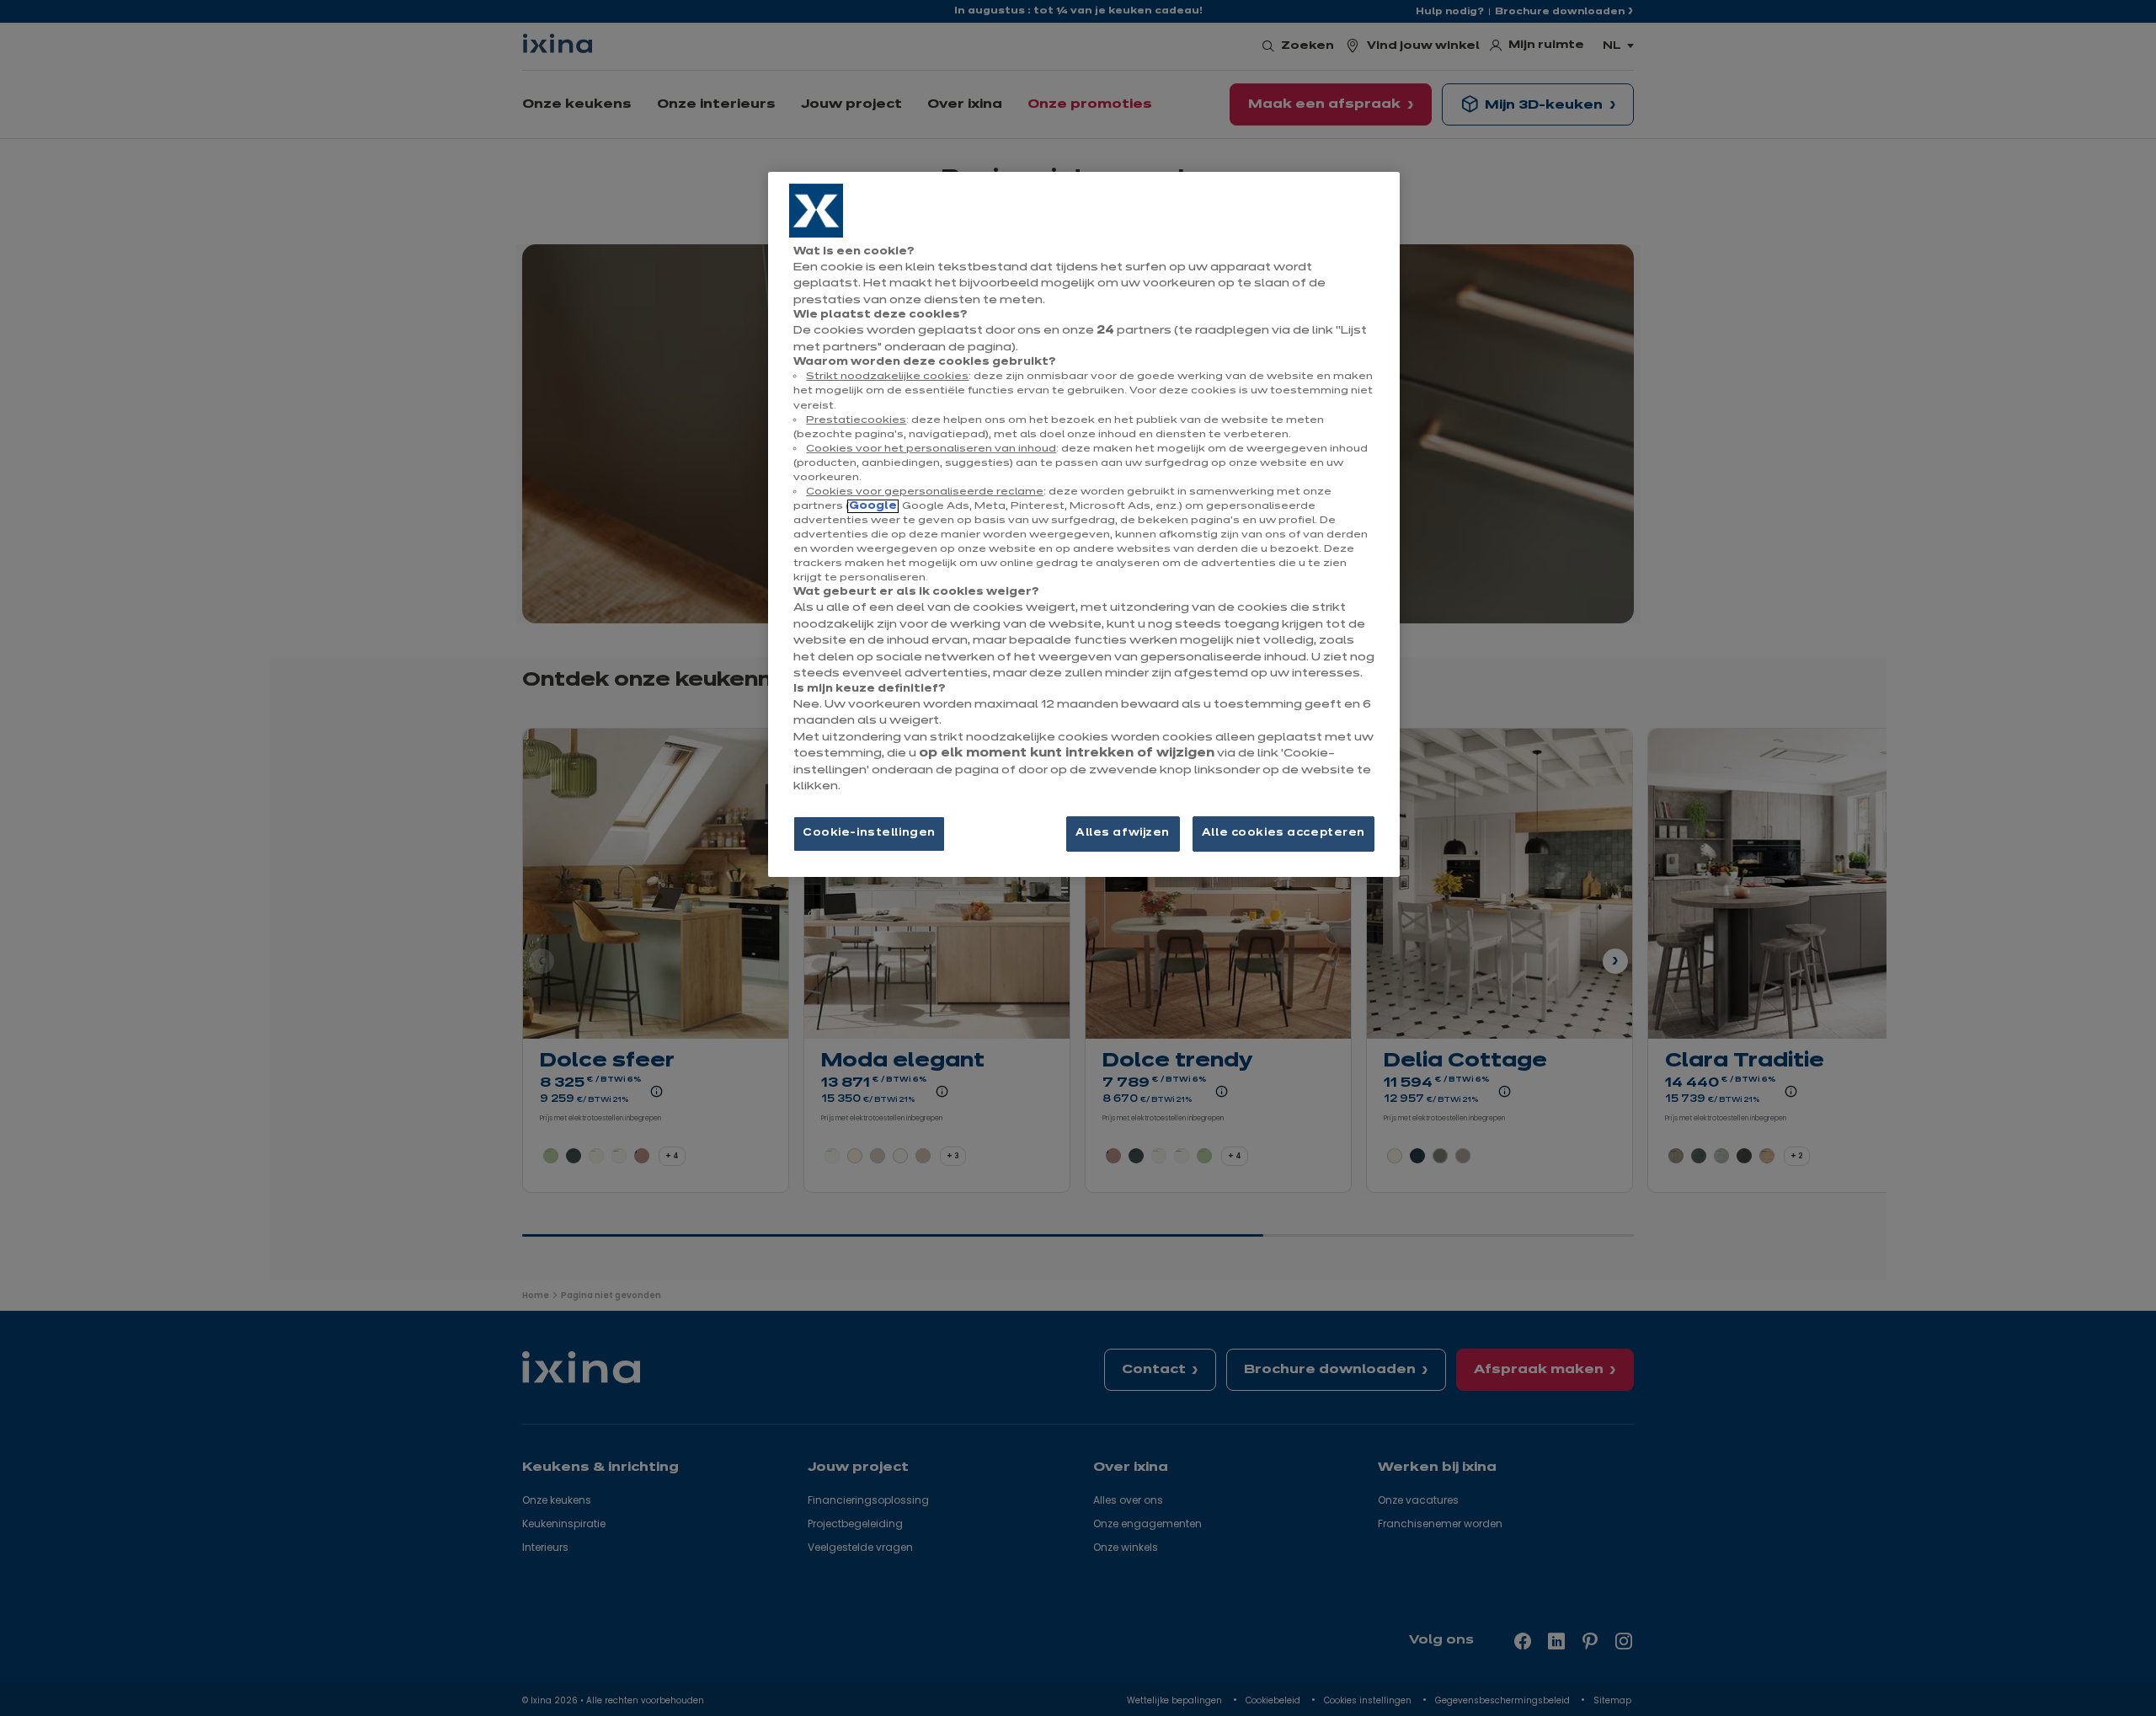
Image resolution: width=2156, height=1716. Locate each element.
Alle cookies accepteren (1283, 833)
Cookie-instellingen (869, 833)
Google (873, 506)
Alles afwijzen (1123, 833)
